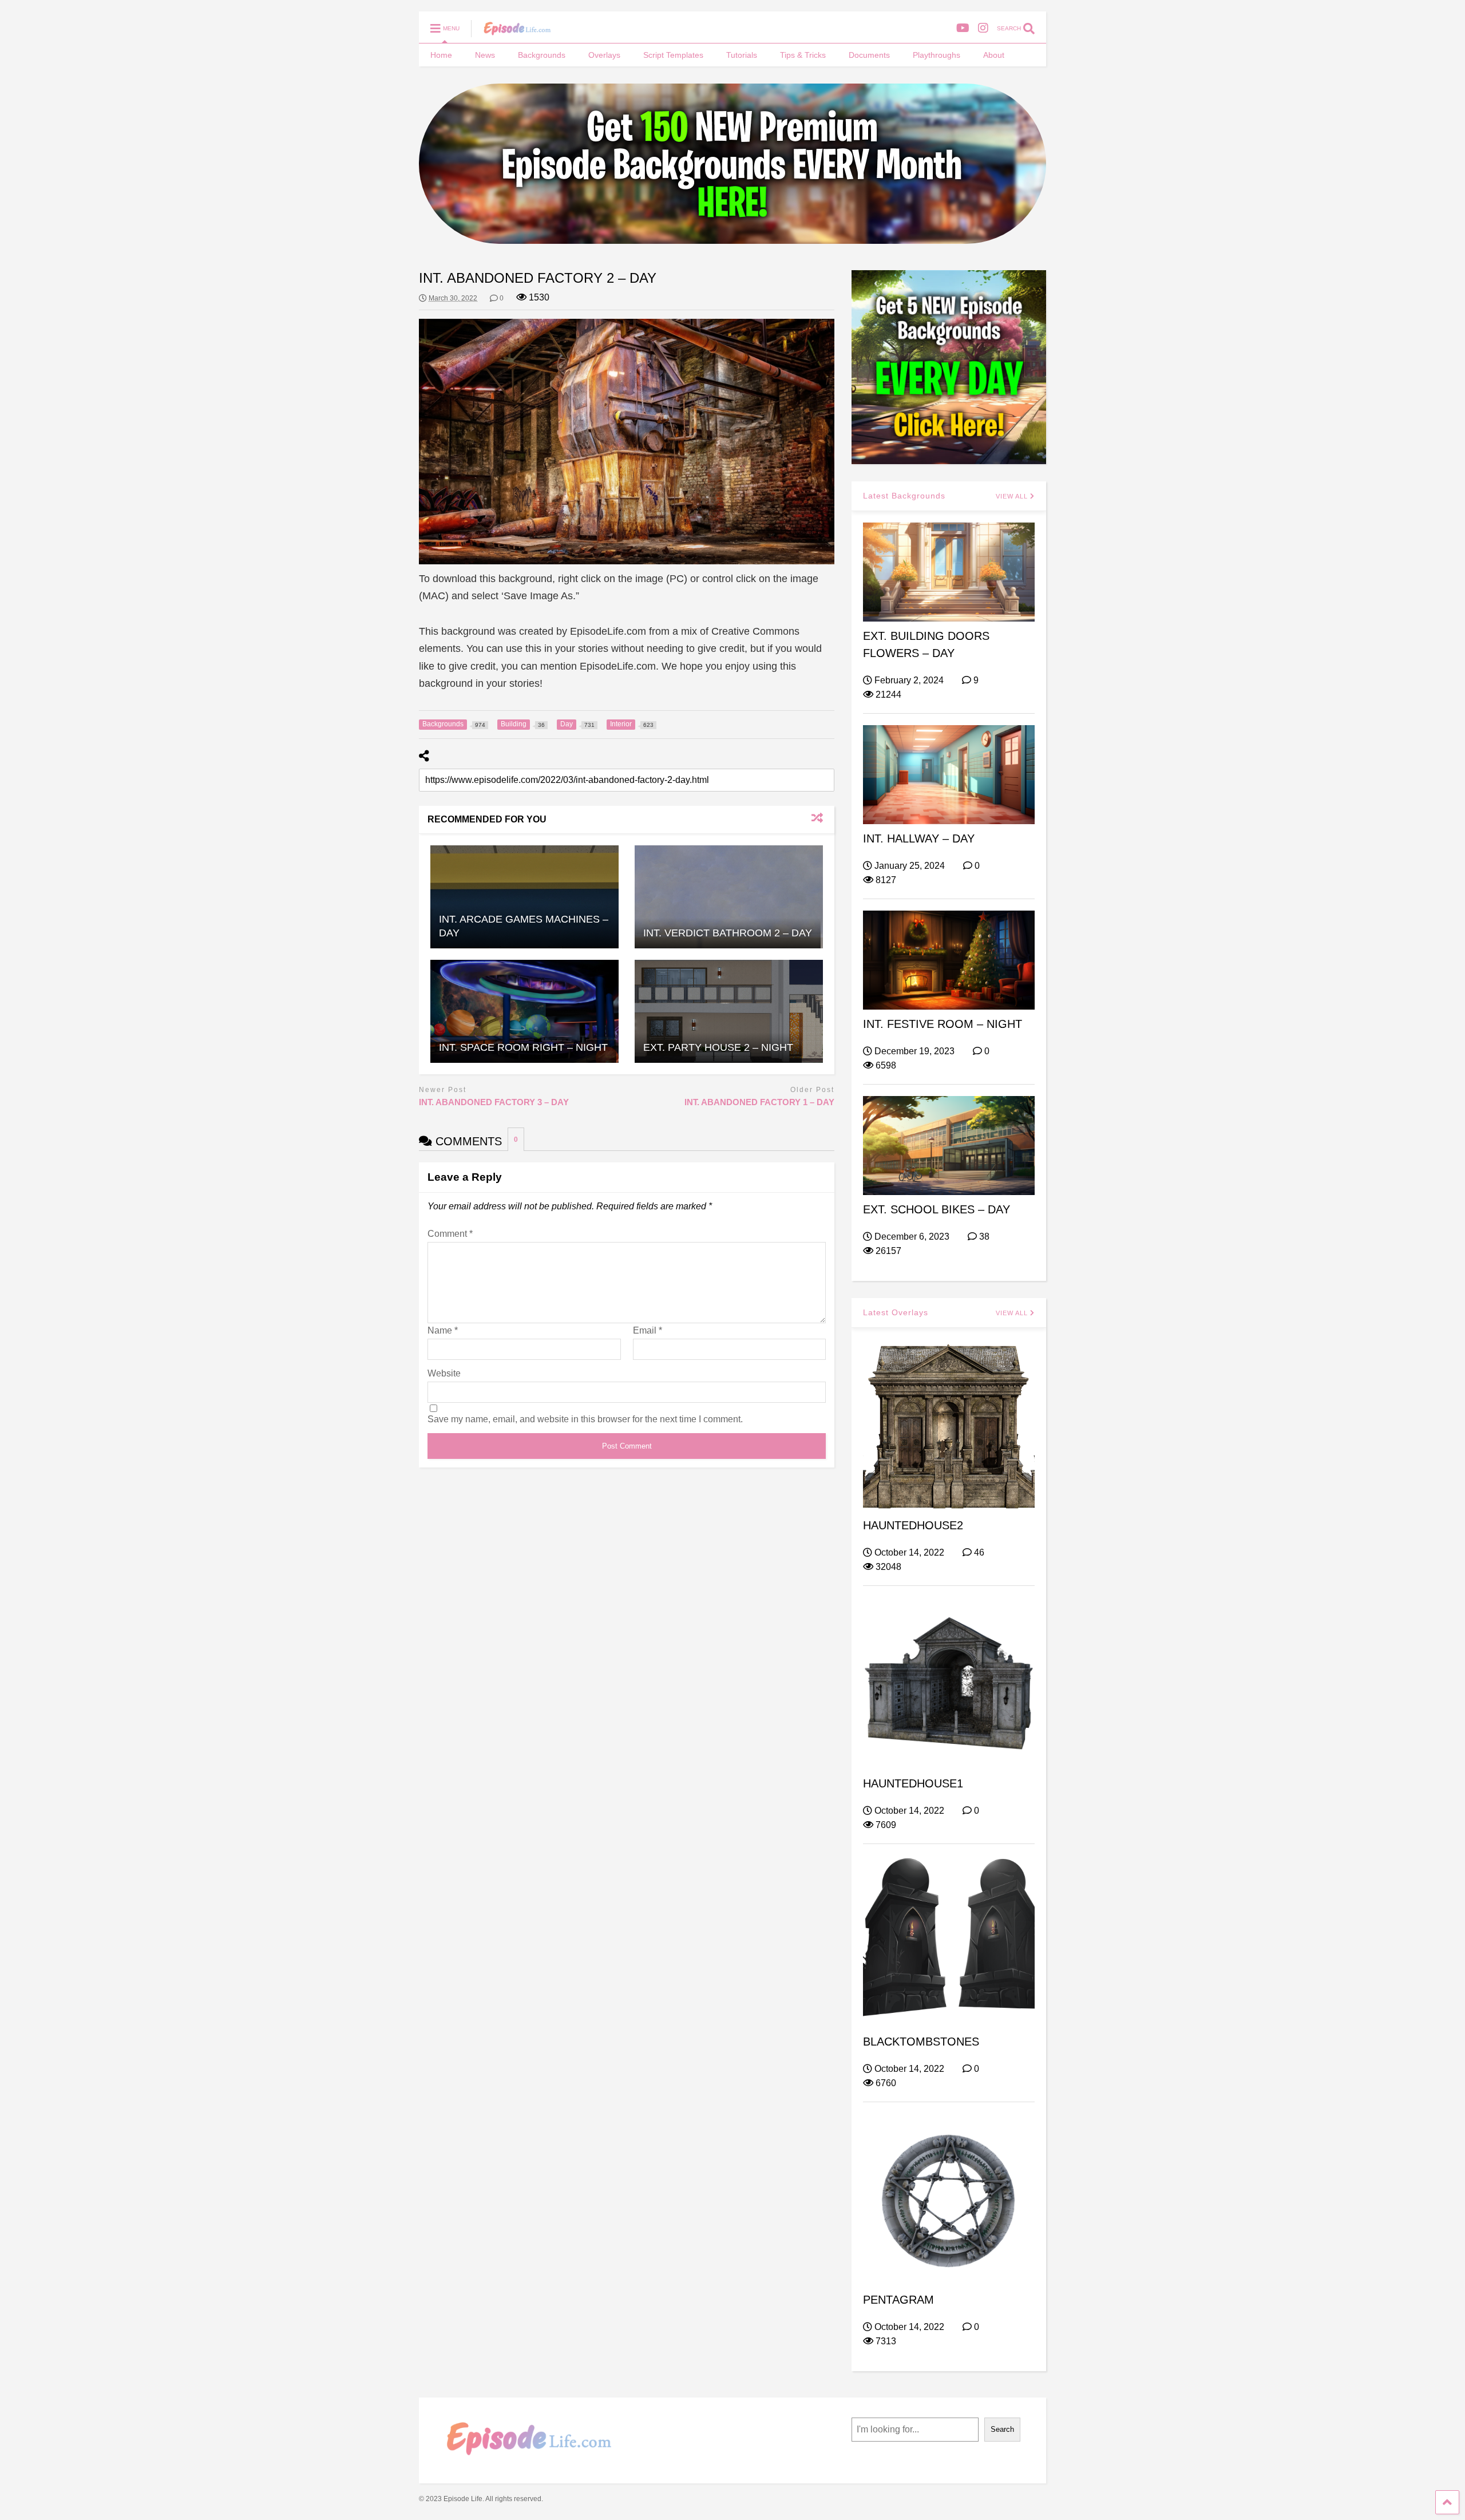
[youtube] (963, 28)
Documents (869, 55)
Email (648, 1330)
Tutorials (742, 55)
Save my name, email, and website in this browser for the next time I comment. (585, 1419)
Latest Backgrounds (904, 496)
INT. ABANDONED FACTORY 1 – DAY (759, 1102)
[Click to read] (524, 897)
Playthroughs (937, 55)
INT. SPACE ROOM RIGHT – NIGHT (523, 1047)
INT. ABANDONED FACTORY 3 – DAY (494, 1102)
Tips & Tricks (803, 55)
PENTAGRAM (898, 2300)
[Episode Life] (511, 32)
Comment (450, 1234)
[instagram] (983, 28)
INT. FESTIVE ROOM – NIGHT (943, 1024)
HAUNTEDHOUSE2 (913, 1525)
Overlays (604, 55)
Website (444, 1373)
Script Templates (673, 55)
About (994, 55)
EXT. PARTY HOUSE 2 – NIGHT (718, 1047)
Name (443, 1330)
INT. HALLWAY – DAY (919, 838)
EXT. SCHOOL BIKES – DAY (937, 1209)
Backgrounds (542, 55)
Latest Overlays (896, 1312)
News (485, 55)
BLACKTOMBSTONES (921, 2042)
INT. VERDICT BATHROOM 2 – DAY (728, 933)
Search (1002, 2429)
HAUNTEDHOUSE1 (913, 1783)
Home (441, 55)
